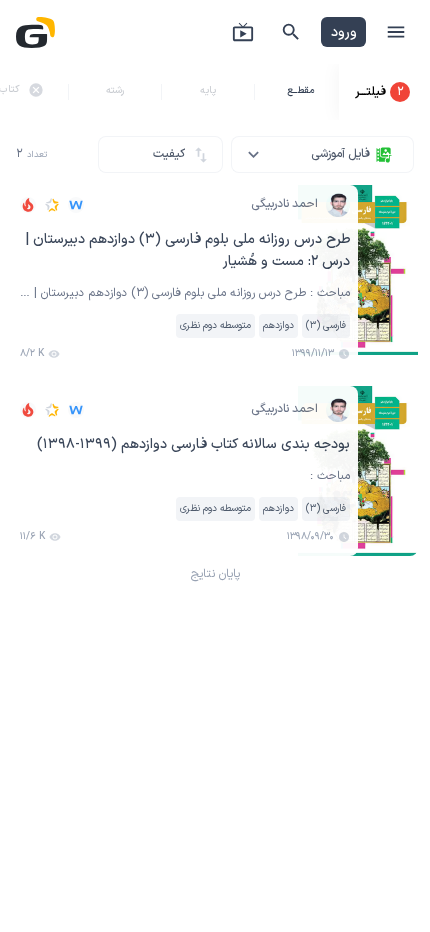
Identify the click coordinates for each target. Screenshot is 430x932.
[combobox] (322, 154)
